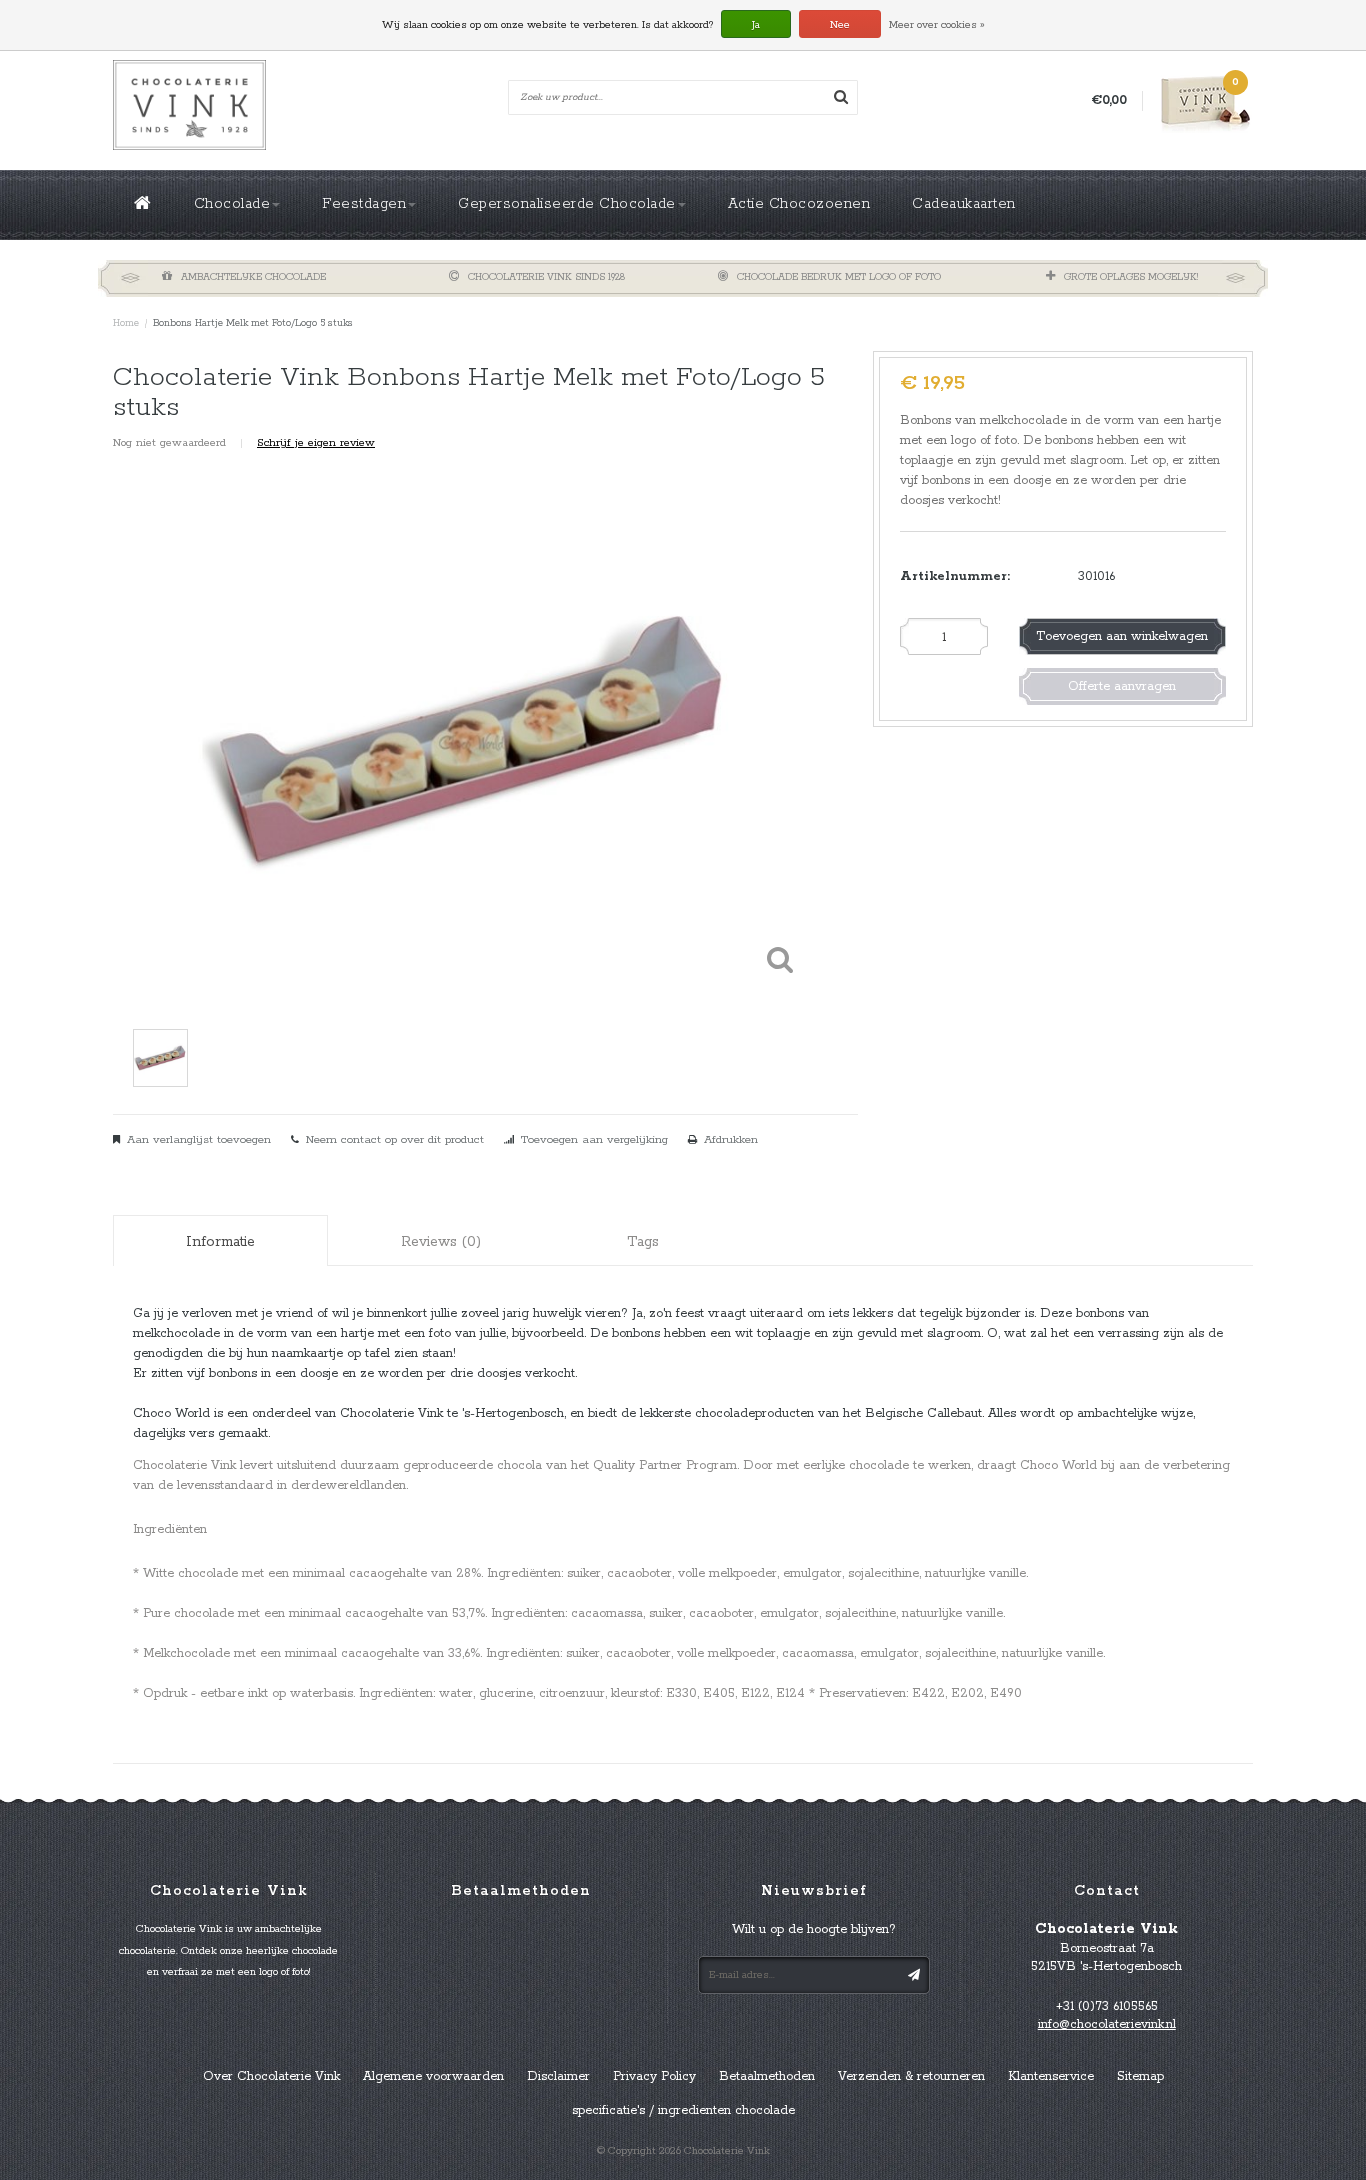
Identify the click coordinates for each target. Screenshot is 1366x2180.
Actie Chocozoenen (799, 204)
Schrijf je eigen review (316, 443)
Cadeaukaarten (964, 204)
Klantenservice (1051, 2076)
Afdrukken (731, 1139)
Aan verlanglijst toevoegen (199, 1139)
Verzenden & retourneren (911, 2076)
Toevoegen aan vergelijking (594, 1139)
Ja (756, 25)
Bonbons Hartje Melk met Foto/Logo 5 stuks (253, 323)
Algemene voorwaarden (433, 2076)
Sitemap (1140, 2076)
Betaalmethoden (767, 2076)
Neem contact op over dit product (395, 1139)
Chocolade (232, 204)
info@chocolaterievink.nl (1107, 2024)
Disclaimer (558, 2076)
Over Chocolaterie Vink (271, 2076)
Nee (840, 25)
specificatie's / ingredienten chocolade (683, 2110)
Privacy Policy (654, 2076)
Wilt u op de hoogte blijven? (814, 1929)
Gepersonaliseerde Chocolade (567, 204)
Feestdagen (364, 204)
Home (126, 323)
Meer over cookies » (937, 25)
